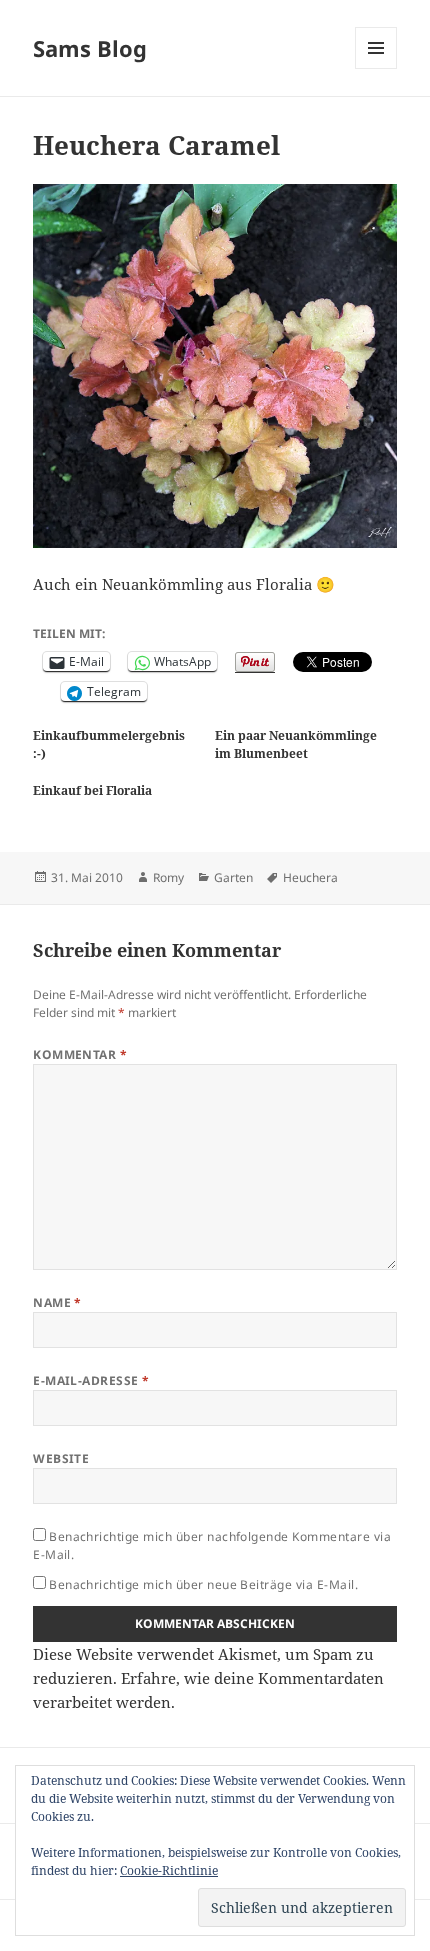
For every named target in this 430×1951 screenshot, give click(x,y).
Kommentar (80, 1054)
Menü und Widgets (376, 68)
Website (61, 1458)
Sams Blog (90, 48)
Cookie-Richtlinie (169, 1870)
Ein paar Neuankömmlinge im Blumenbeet (296, 744)
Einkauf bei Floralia (92, 790)
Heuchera (310, 877)
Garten (233, 877)
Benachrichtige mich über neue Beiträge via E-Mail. (203, 1584)
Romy (168, 877)
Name (57, 1302)
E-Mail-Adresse (91, 1380)
